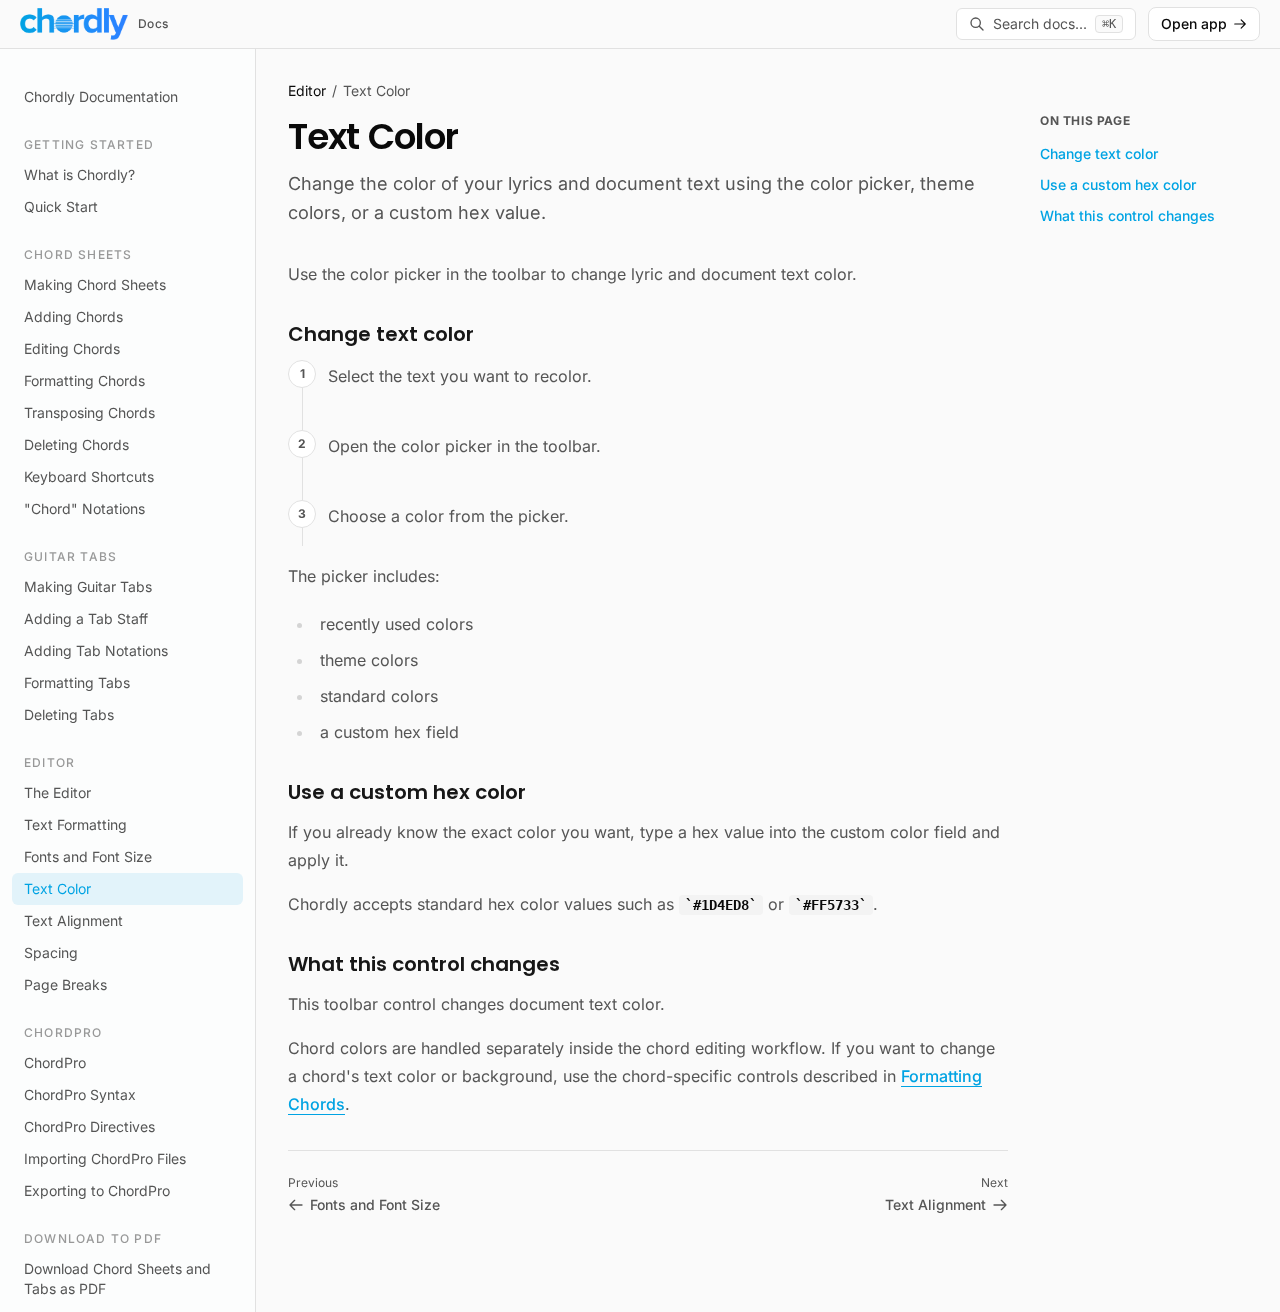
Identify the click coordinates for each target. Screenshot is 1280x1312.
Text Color (57, 888)
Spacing (51, 952)
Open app (1194, 23)
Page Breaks (65, 984)
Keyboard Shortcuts (89, 476)
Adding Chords (73, 316)
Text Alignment (73, 920)
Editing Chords (72, 348)
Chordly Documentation (101, 96)
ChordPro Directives (89, 1126)
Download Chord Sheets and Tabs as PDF (117, 1278)
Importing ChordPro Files (105, 1158)
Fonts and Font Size (88, 856)
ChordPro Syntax (80, 1094)
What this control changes (1127, 215)
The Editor (57, 792)
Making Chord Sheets (95, 284)
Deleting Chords (76, 444)
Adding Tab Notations (96, 650)
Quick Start (61, 206)
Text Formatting (75, 824)
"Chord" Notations (84, 508)
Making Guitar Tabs (88, 586)
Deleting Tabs (69, 714)
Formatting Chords (84, 380)
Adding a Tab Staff (86, 618)
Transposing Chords (89, 412)
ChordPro (55, 1062)
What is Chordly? (79, 174)
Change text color (1099, 153)
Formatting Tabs (77, 682)
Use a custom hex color (1118, 184)
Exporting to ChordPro (97, 1190)
